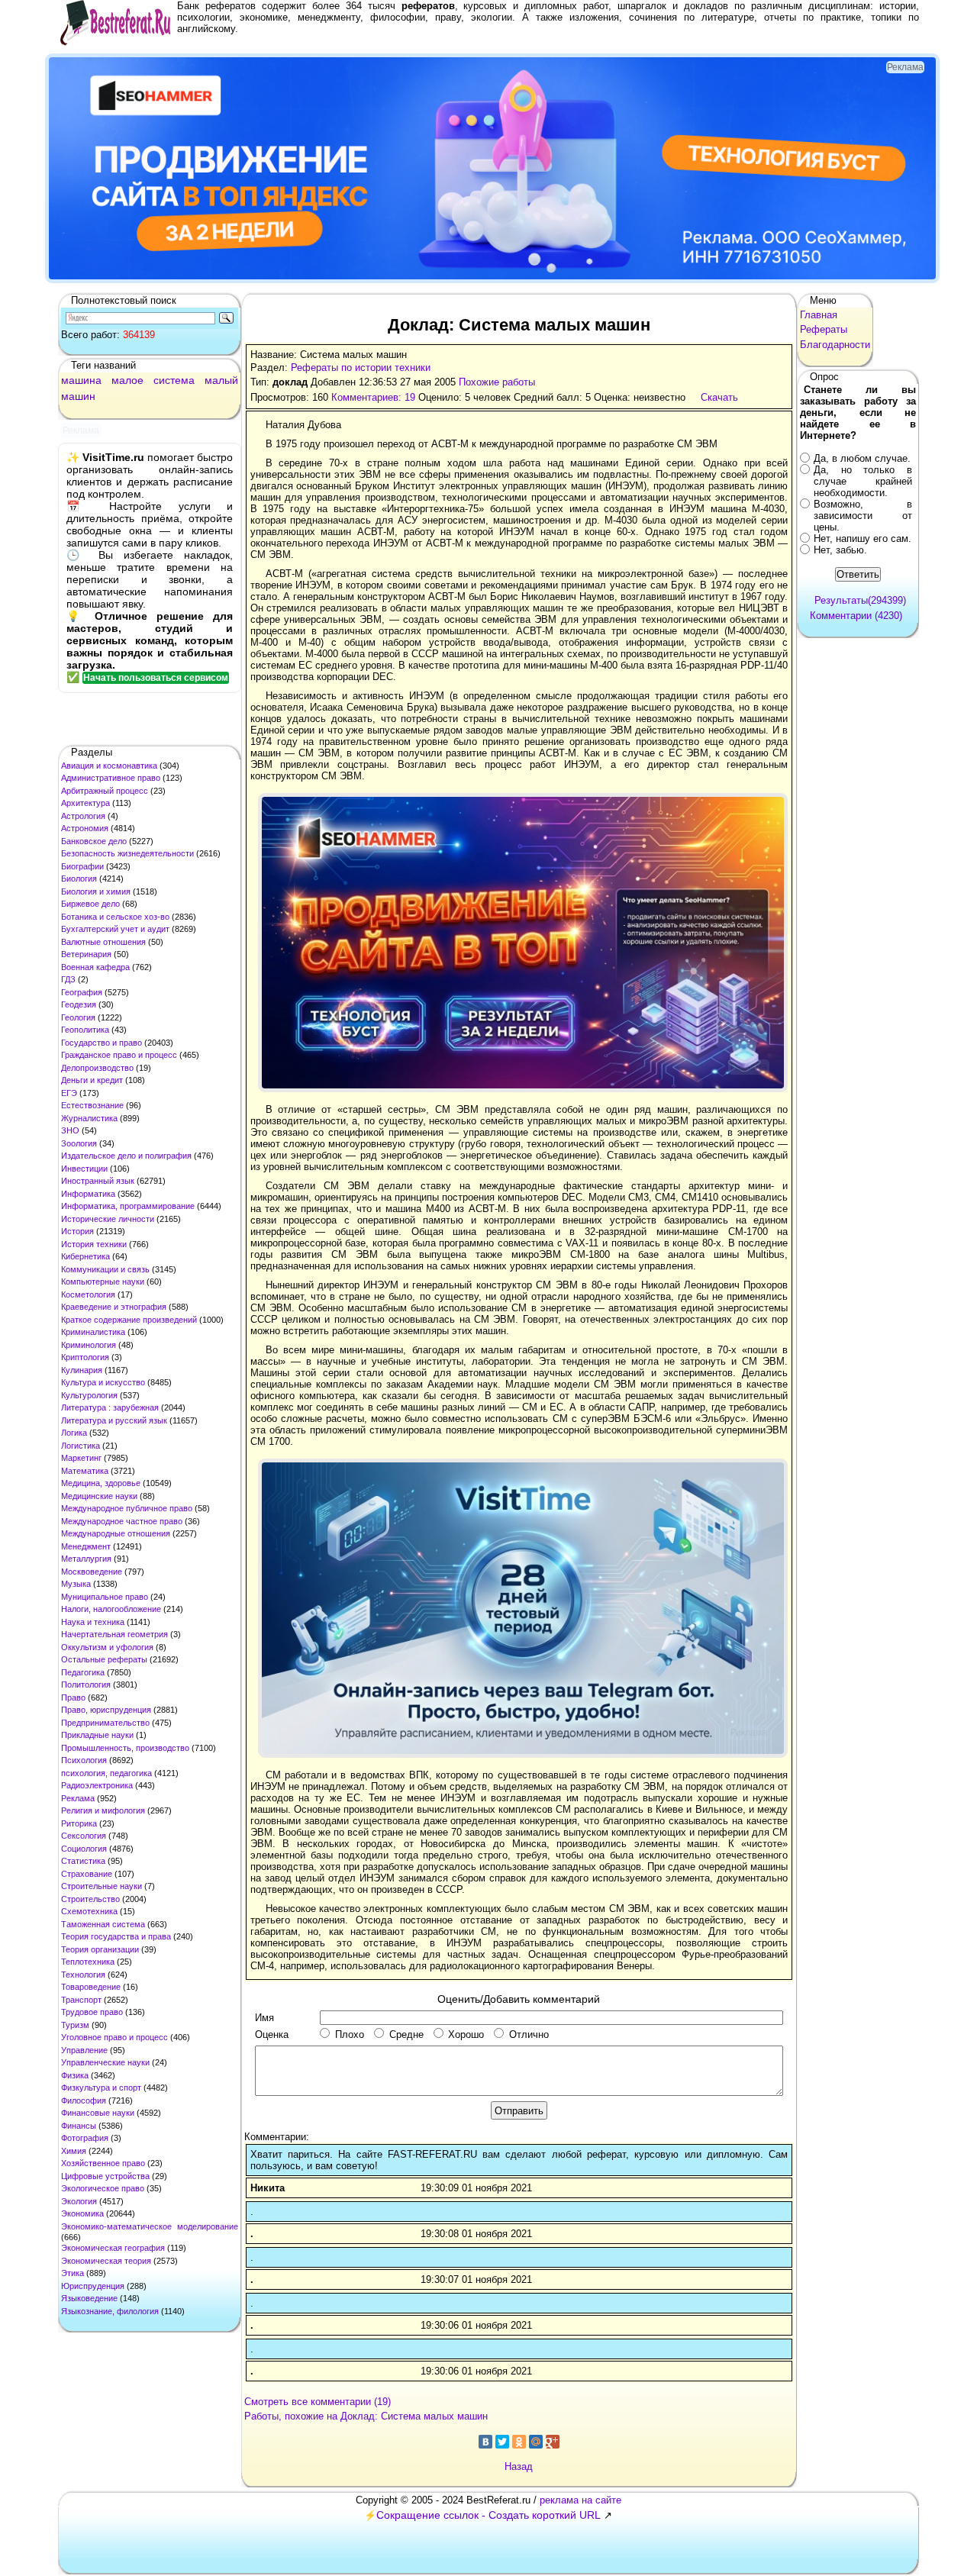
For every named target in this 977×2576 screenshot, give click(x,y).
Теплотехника (88, 1962)
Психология (84, 1760)
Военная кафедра (95, 967)
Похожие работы (497, 382)
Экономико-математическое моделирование (150, 2226)
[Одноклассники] (519, 2442)
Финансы (79, 2126)
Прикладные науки (97, 1735)
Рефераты (824, 329)
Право (73, 1697)
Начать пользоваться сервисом (156, 678)
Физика (75, 2075)
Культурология (89, 1395)
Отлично (529, 2034)
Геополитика (85, 1030)
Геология (78, 1017)
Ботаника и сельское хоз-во (115, 917)
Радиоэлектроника (97, 1785)
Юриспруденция (93, 2286)
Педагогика (83, 1672)
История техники (94, 1244)
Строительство (90, 1899)
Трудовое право (92, 2012)
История (77, 1231)
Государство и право (102, 1043)
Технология (83, 1975)
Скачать (719, 397)
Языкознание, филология (110, 2311)
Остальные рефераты (104, 1659)
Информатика (88, 1194)
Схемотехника (89, 1911)
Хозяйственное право (103, 2163)
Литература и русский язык (114, 1420)
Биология (79, 879)
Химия (74, 2151)
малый (221, 380)
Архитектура (85, 803)
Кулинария (82, 1370)
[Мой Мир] (536, 2442)
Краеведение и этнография (114, 1307)
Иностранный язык (98, 1181)
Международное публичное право (127, 1508)
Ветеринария (86, 954)
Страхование (87, 1874)
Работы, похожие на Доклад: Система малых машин (366, 2416)
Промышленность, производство (125, 1748)
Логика (74, 1433)
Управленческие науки (105, 2062)
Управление (84, 2050)
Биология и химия (96, 891)
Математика (85, 1471)
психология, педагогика (106, 1773)
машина (81, 380)
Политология (86, 1685)
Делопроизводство (97, 1068)
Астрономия (85, 828)
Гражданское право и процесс (119, 1055)
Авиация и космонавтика (109, 766)
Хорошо (466, 2034)
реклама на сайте (580, 2500)
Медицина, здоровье (101, 1483)
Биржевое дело (90, 904)
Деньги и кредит (92, 1080)
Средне (406, 2034)
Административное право (111, 778)
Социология (84, 1849)
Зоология (79, 1143)
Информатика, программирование (128, 1206)
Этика (73, 2273)
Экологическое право (103, 2188)
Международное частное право (122, 1521)
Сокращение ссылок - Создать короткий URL (488, 2515)
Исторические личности (108, 1219)
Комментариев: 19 (373, 397)
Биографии (82, 866)
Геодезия (79, 1004)
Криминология (89, 1345)
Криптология (85, 1357)
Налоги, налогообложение (111, 1609)
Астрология (83, 816)
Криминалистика (93, 1332)
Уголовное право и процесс (114, 2037)
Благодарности (835, 345)
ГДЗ (68, 979)
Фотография (85, 2138)
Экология (79, 2201)
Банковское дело (94, 841)
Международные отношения (116, 1533)
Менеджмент (86, 1546)
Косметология (88, 1294)
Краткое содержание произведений (129, 1320)
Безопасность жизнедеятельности (127, 853)
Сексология (84, 1836)
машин (78, 396)
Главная (819, 315)
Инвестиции (84, 1169)
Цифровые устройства (105, 2176)
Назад (519, 2466)
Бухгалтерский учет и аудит (115, 929)
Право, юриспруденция (106, 1710)
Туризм (75, 2025)
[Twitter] (502, 2442)
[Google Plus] (553, 2442)
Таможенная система (103, 1924)
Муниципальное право (105, 1597)
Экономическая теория (106, 2261)
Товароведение (91, 1987)
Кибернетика (85, 1256)
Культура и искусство (103, 1382)
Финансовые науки (98, 2113)
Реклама (78, 1798)
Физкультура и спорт (101, 2088)
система (174, 380)
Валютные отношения (103, 942)
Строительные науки (102, 1886)
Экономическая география (113, 2248)
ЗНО (70, 1130)
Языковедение (89, 2298)
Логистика (81, 1446)
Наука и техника (93, 1622)
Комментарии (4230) (856, 616)
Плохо (350, 2034)
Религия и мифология (103, 1810)
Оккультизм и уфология (107, 1647)
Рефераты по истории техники (361, 368)
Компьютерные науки (103, 1282)
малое (127, 380)
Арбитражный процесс (105, 791)
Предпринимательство (105, 1723)
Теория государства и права (116, 1936)
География (82, 992)
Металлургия (86, 1559)
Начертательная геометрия (114, 1634)
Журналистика (89, 1118)
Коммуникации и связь (105, 1269)
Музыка (76, 1584)
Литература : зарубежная (110, 1407)
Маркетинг (81, 1458)
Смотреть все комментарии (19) (318, 2402)
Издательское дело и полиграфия (126, 1156)
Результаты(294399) (860, 600)
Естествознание (92, 1105)
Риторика (79, 1823)
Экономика (82, 2213)
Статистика (83, 1861)
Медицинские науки (99, 1496)
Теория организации (100, 1949)
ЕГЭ (69, 1093)
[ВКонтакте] (485, 2442)
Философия (84, 2100)
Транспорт (81, 2000)
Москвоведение (92, 1572)
